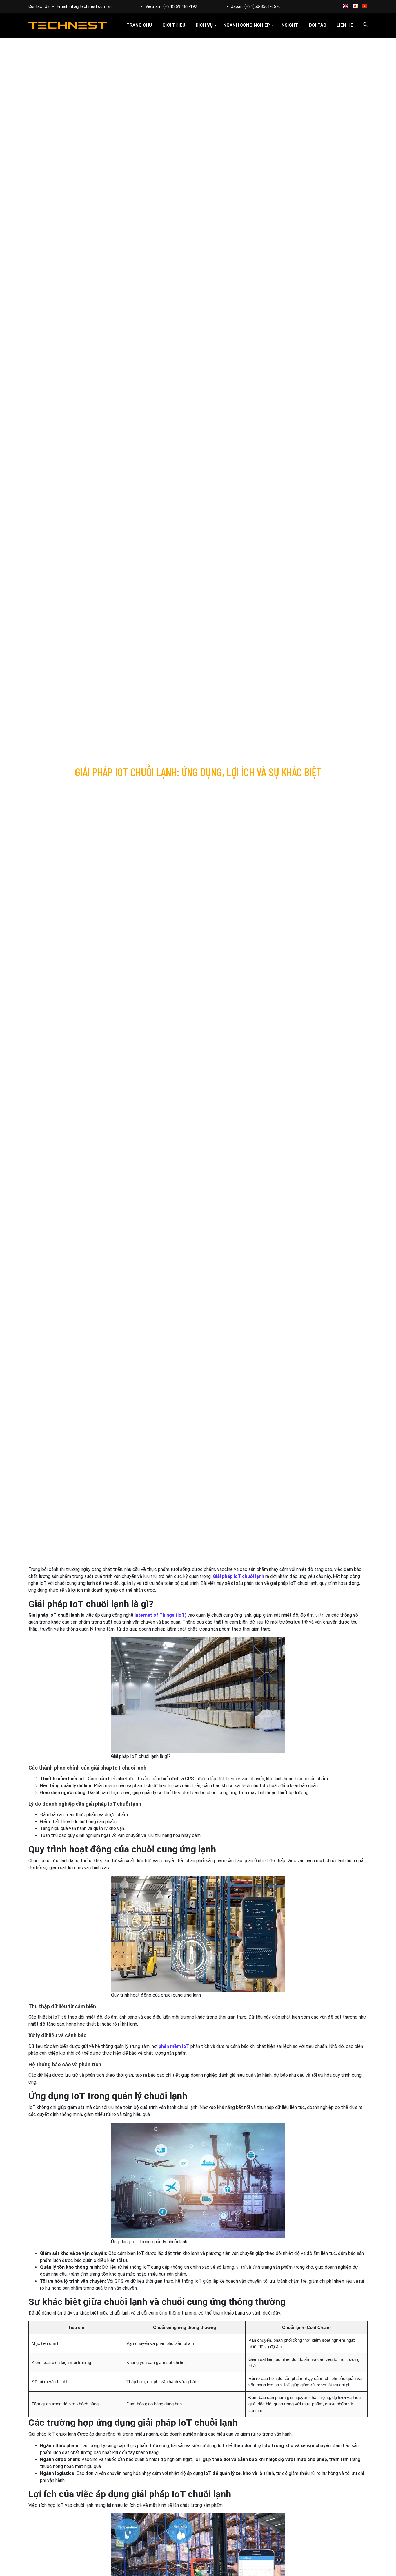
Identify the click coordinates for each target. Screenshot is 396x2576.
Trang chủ (139, 25)
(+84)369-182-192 (180, 6)
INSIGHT (289, 25)
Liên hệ (345, 25)
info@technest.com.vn (90, 6)
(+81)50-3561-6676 (263, 6)
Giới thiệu (174, 25)
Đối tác (317, 25)
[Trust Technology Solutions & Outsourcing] (68, 25)
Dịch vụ (204, 25)
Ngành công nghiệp (247, 25)
